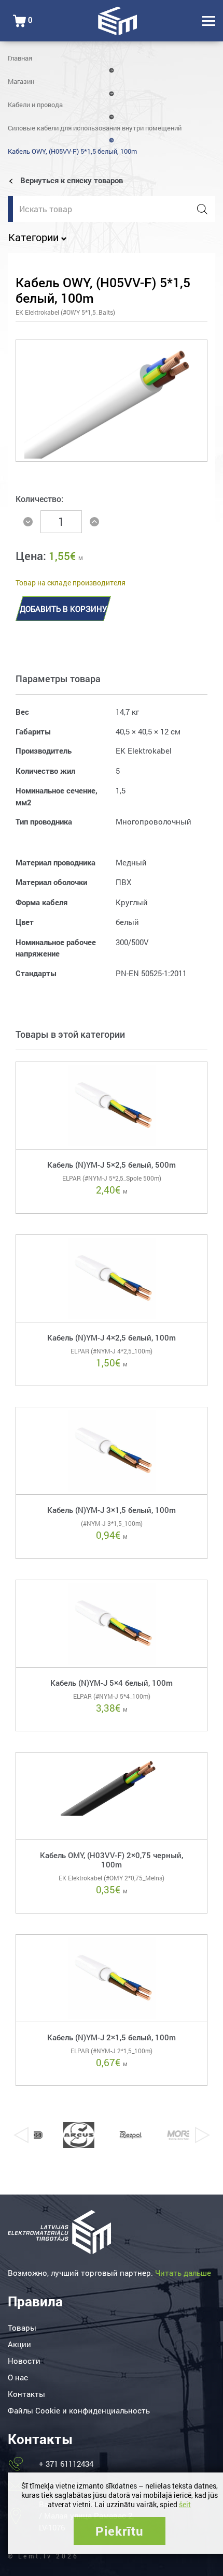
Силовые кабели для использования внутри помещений (95, 128)
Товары (22, 2328)
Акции (19, 2344)
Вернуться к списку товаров (71, 180)
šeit (185, 2504)
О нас (18, 2377)
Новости (24, 2361)
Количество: (39, 499)
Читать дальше (183, 2273)
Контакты (26, 2394)
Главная (20, 58)
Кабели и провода (35, 105)
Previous (21, 2135)
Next (202, 2135)
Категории (35, 237)
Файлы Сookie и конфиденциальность (79, 2410)
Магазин (21, 81)
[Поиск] (202, 209)
